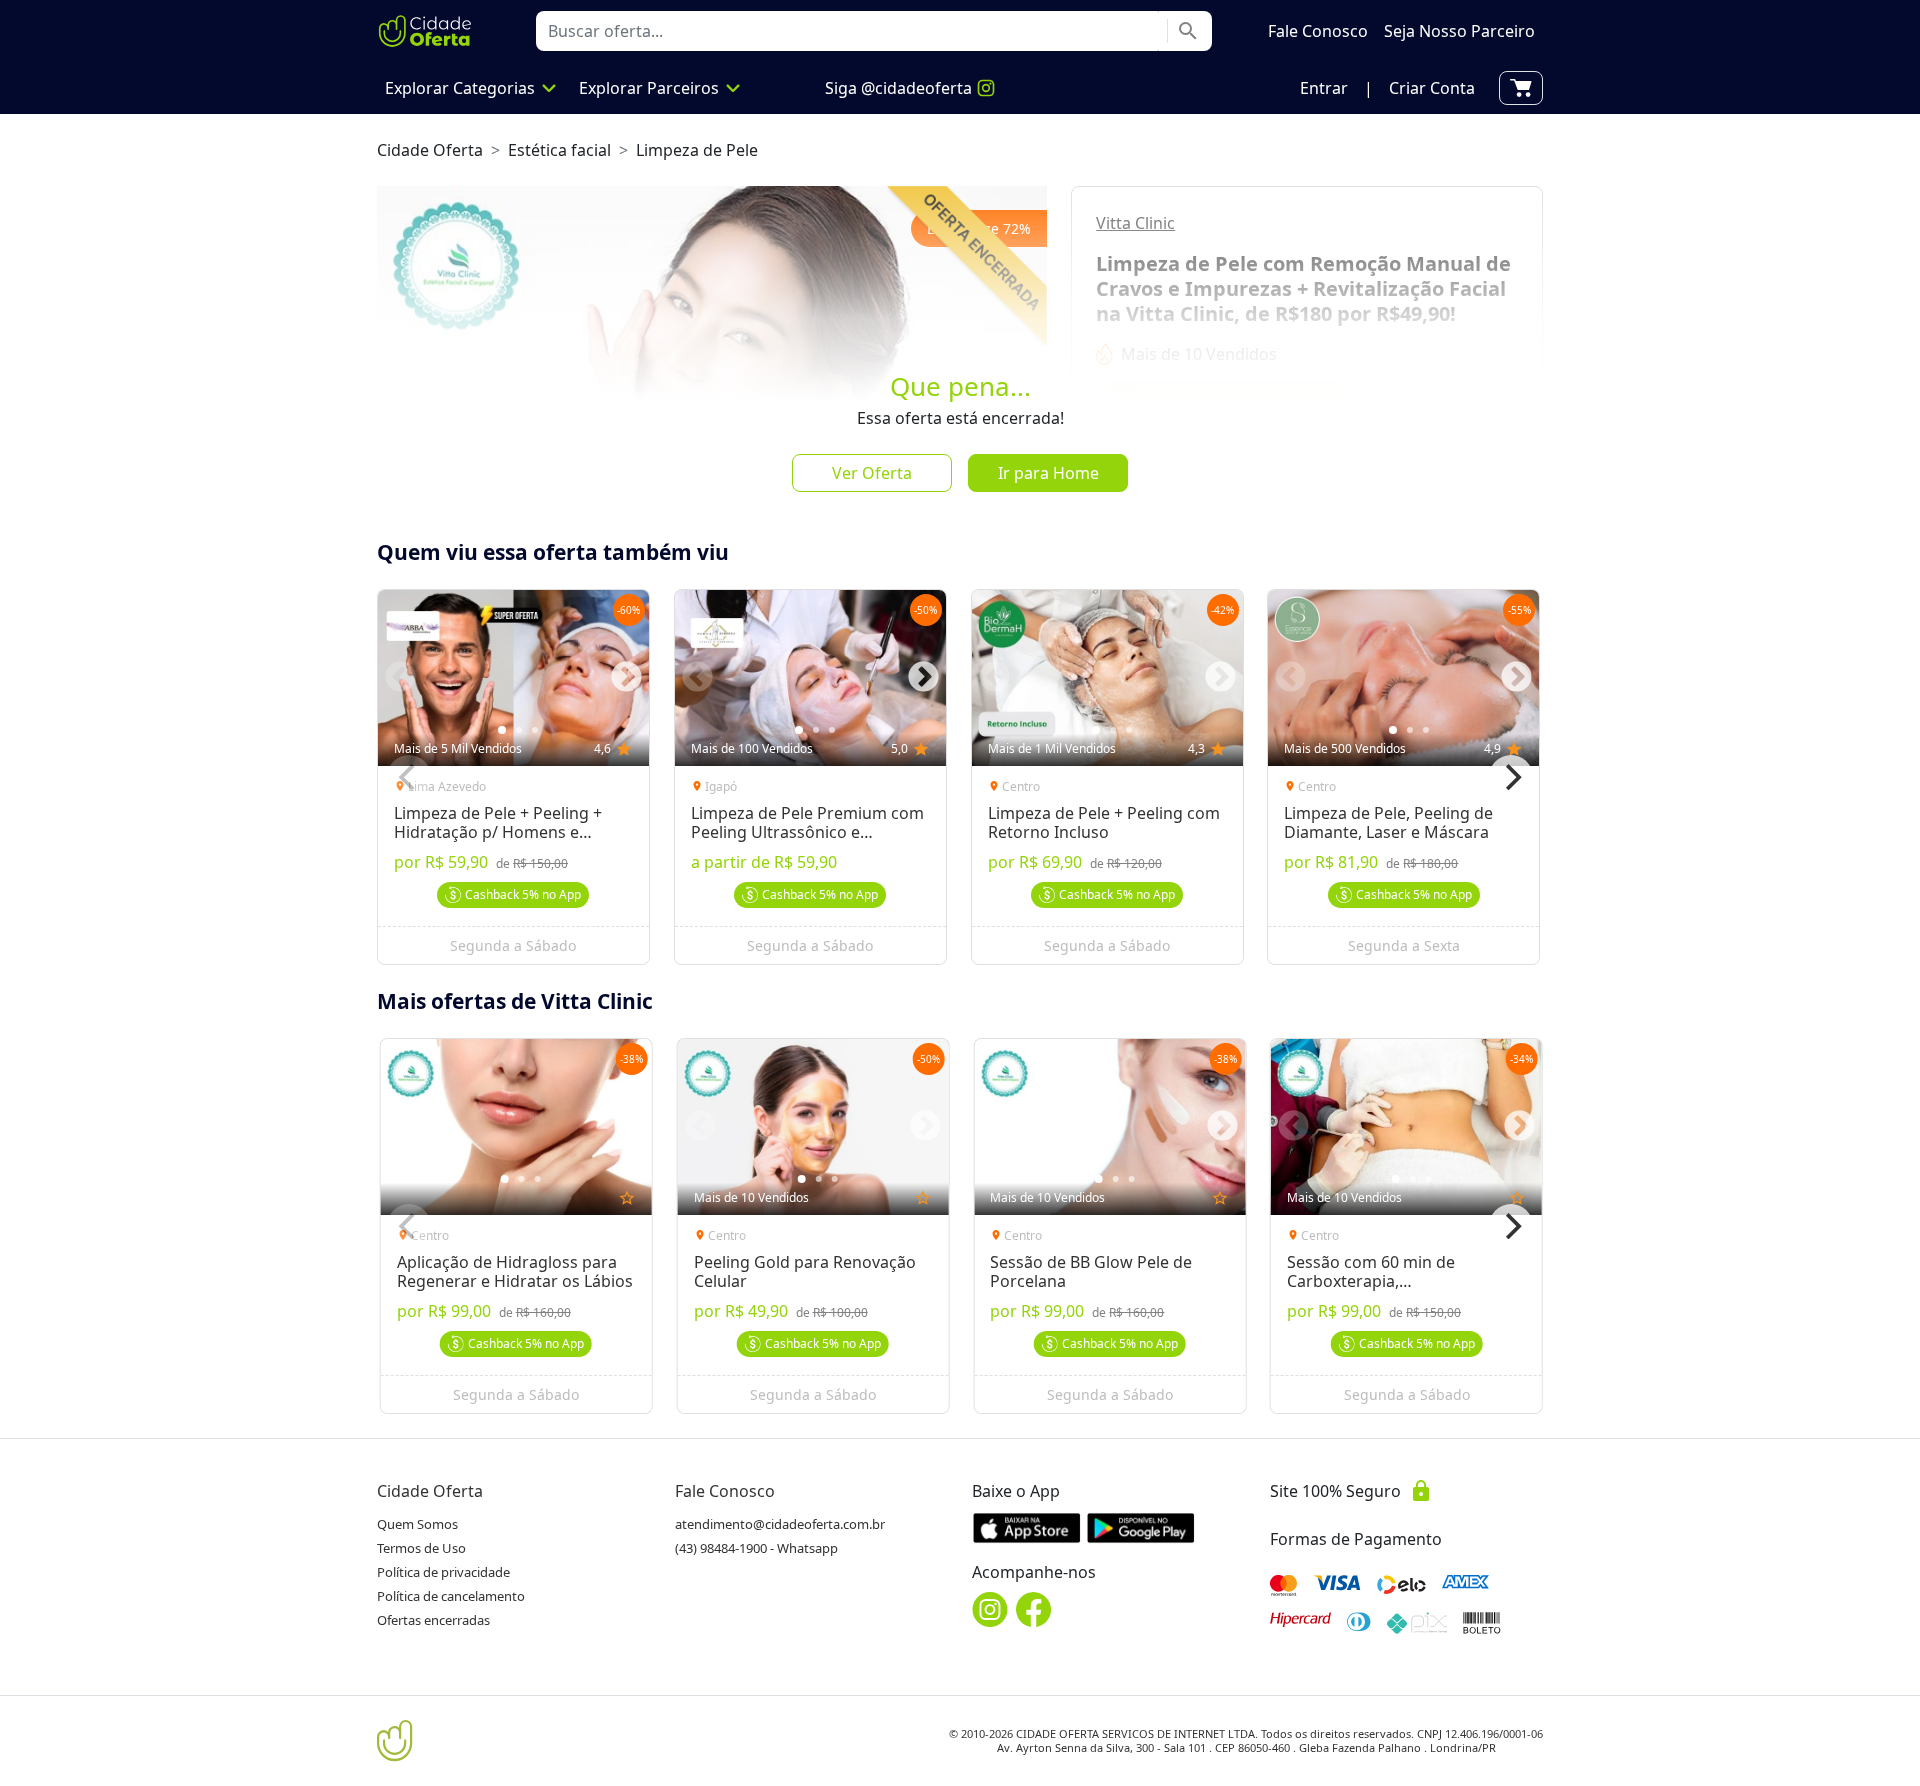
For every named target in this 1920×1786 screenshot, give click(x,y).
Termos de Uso (421, 1548)
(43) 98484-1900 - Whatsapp (756, 1548)
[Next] (1511, 777)
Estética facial (559, 150)
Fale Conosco (725, 1491)
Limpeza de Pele (697, 150)
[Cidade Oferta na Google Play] (1141, 1527)
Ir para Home (1048, 473)
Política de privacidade (443, 1572)
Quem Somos (417, 1524)
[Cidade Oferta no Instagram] (990, 1609)
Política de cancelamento (451, 1596)
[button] (1324, 88)
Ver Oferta (872, 473)
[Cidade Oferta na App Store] (1027, 1527)
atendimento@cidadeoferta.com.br (780, 1524)
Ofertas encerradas (433, 1620)
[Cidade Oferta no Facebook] (1034, 1609)
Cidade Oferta (430, 150)
